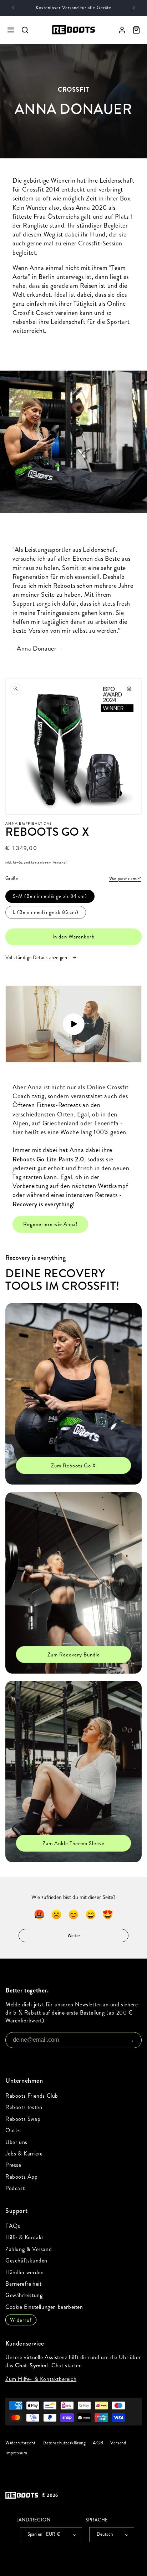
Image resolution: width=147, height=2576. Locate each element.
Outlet (13, 2130)
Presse (13, 2165)
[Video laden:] (73, 1024)
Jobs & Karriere (24, 2154)
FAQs (13, 2226)
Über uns (16, 2142)
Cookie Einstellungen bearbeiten (44, 2307)
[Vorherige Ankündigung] (13, 8)
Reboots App (22, 2177)
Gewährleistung (24, 2295)
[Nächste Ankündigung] (134, 8)
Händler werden (24, 2272)
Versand (118, 2443)
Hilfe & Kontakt (24, 2237)
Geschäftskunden (26, 2261)
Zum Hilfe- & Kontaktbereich (41, 2379)
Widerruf (21, 2320)
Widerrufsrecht (20, 2443)
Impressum (16, 2453)
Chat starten (67, 2365)
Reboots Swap (23, 2119)
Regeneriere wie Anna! (50, 1224)
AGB (98, 2443)
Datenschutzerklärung (64, 2443)
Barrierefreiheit (24, 2284)
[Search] (25, 30)
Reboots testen (24, 2107)
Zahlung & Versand (29, 2249)
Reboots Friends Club (32, 2096)
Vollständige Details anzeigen (37, 958)
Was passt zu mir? (125, 879)
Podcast (15, 2188)
